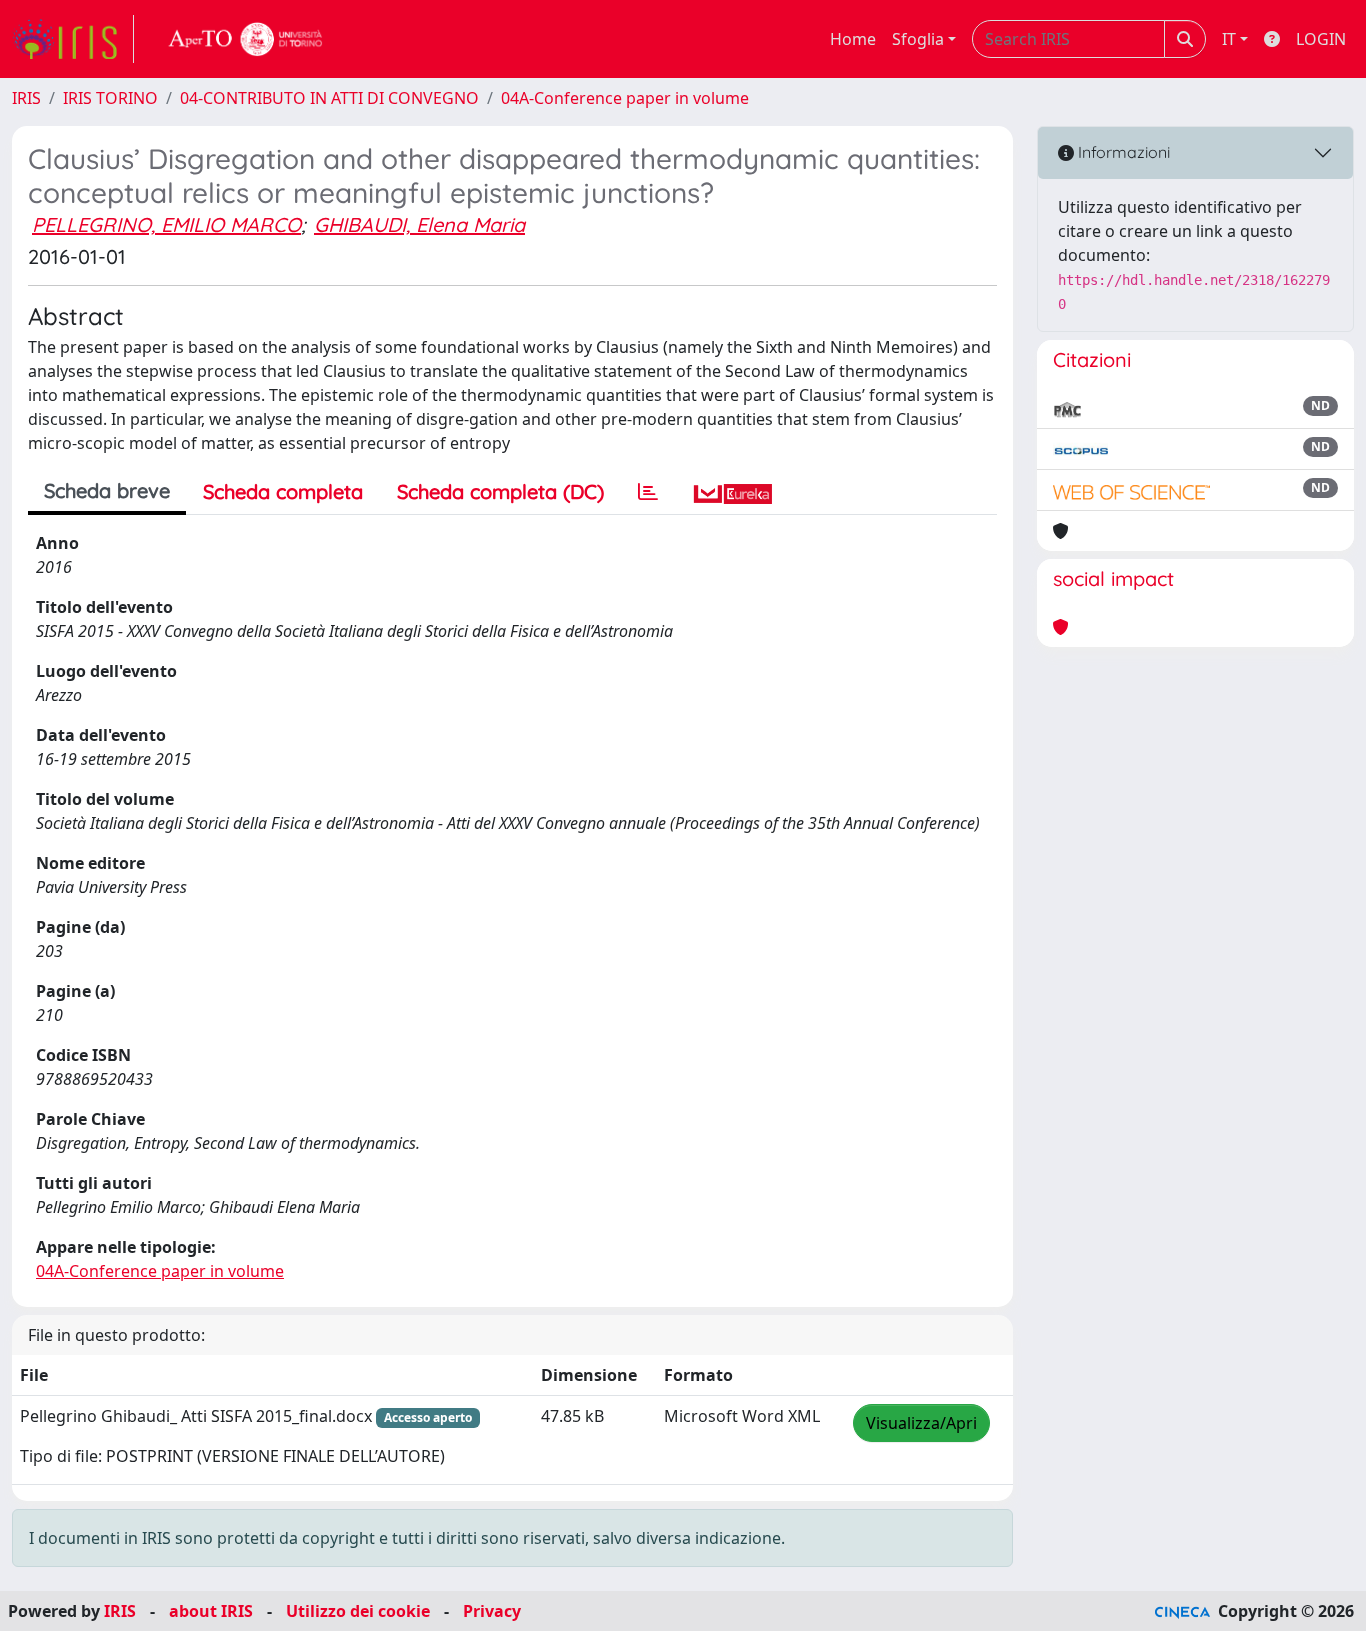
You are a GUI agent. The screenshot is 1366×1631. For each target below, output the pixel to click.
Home (853, 39)
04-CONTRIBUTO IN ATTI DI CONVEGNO (329, 98)
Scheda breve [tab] (107, 490)
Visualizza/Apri (921, 1423)
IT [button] (1229, 39)
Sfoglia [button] (918, 39)
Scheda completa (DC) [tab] (500, 491)
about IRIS (211, 1611)
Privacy (492, 1611)
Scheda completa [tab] (283, 491)
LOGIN (1321, 39)
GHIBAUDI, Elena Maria (419, 224)
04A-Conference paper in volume (625, 98)
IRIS (26, 98)
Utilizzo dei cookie (358, 1611)
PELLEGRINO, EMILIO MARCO (166, 224)
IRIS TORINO (110, 98)
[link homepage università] (246, 39)
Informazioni (1122, 152)
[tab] (648, 492)
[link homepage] (73, 39)
